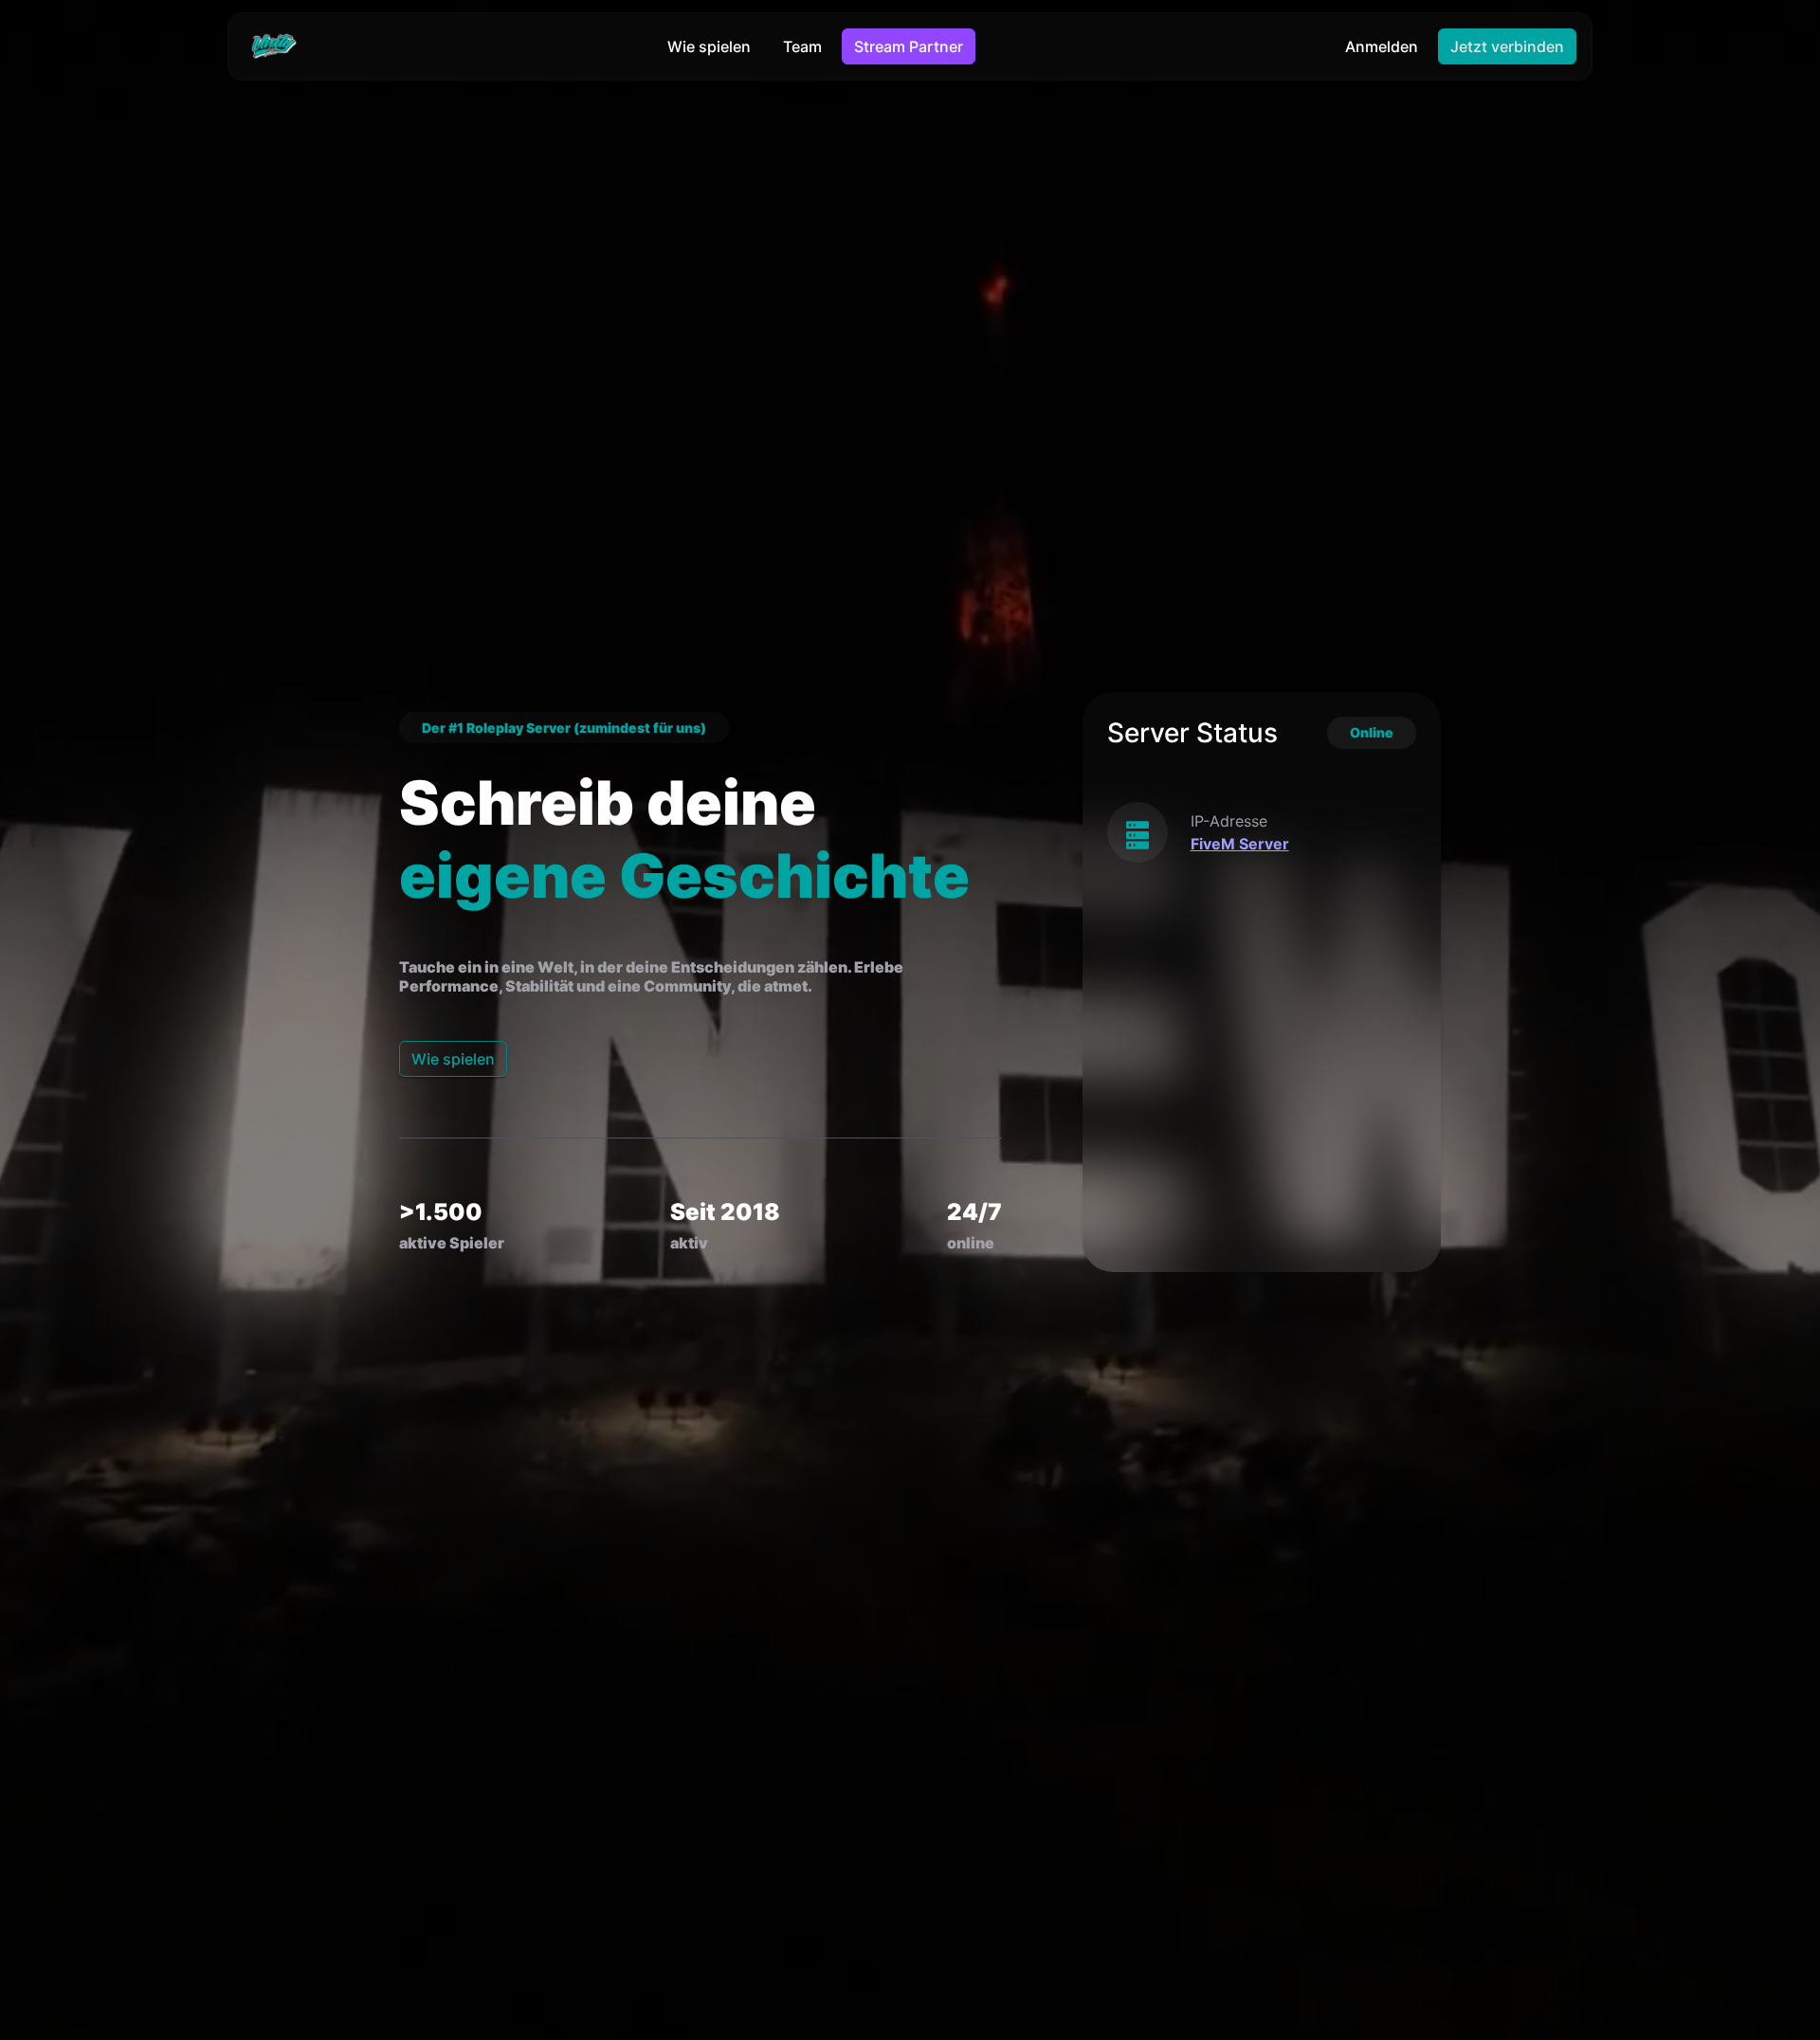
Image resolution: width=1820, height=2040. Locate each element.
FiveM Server (1240, 844)
